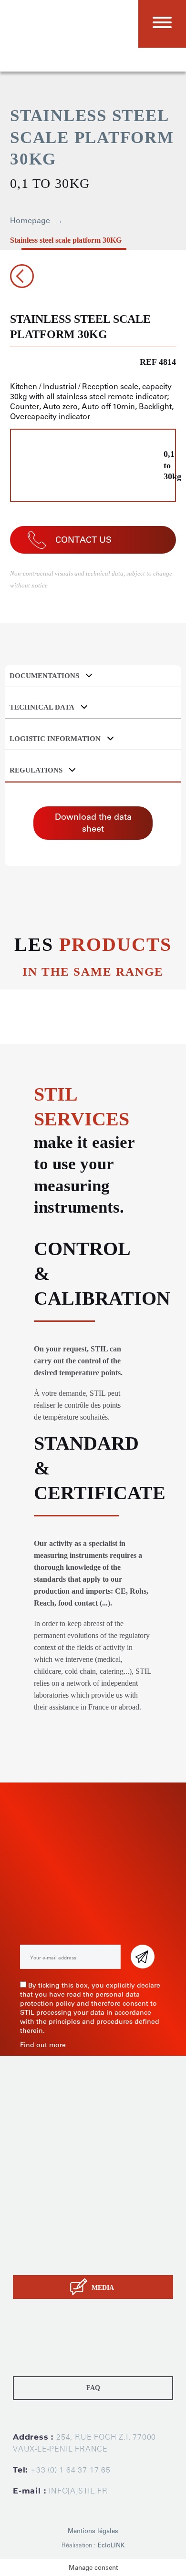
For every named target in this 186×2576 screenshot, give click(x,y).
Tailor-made (33, 2225)
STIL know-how (39, 2249)
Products (28, 2213)
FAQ (93, 2388)
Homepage (30, 221)
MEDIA (103, 2288)
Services (27, 2237)
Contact (26, 2261)
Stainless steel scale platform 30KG (66, 240)
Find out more (43, 2045)
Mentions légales (93, 2531)
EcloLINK (111, 2545)
